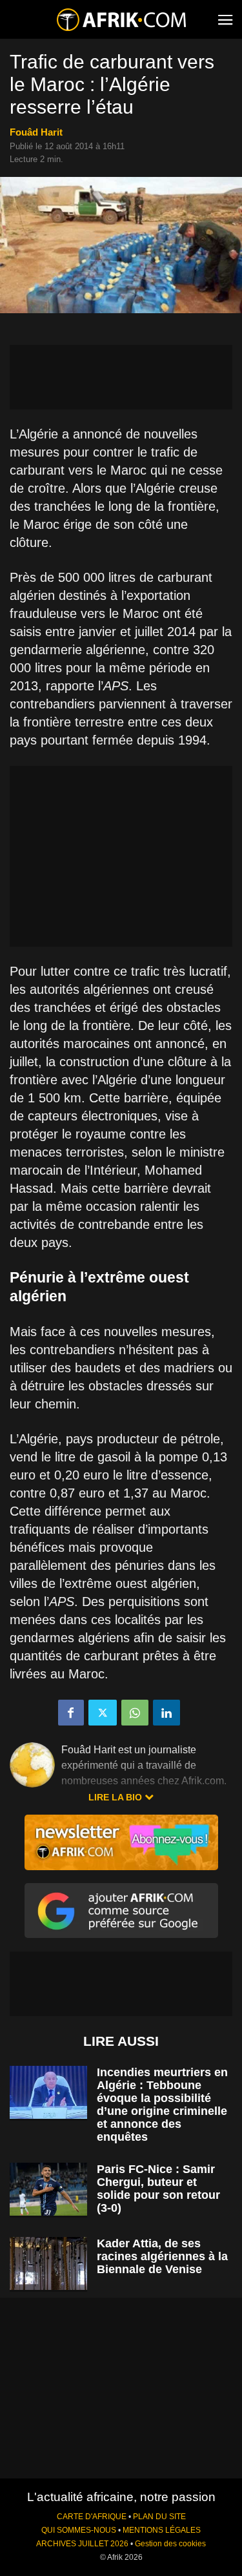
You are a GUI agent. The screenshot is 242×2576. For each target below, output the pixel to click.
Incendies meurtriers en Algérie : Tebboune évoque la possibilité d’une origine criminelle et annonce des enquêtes (162, 2105)
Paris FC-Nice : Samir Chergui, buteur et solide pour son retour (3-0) (158, 2189)
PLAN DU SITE (159, 2517)
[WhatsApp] (135, 1713)
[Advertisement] (121, 377)
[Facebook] (71, 1713)
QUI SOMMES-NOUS (79, 2530)
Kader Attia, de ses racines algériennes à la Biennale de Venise (162, 2256)
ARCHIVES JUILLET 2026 (82, 2544)
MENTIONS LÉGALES (162, 2530)
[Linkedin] (166, 1713)
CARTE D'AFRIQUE (92, 2517)
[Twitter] (103, 1713)
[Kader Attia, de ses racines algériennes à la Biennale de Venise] (48, 2264)
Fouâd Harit (36, 132)
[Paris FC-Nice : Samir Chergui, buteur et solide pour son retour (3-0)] (48, 2190)
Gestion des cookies (170, 2544)
